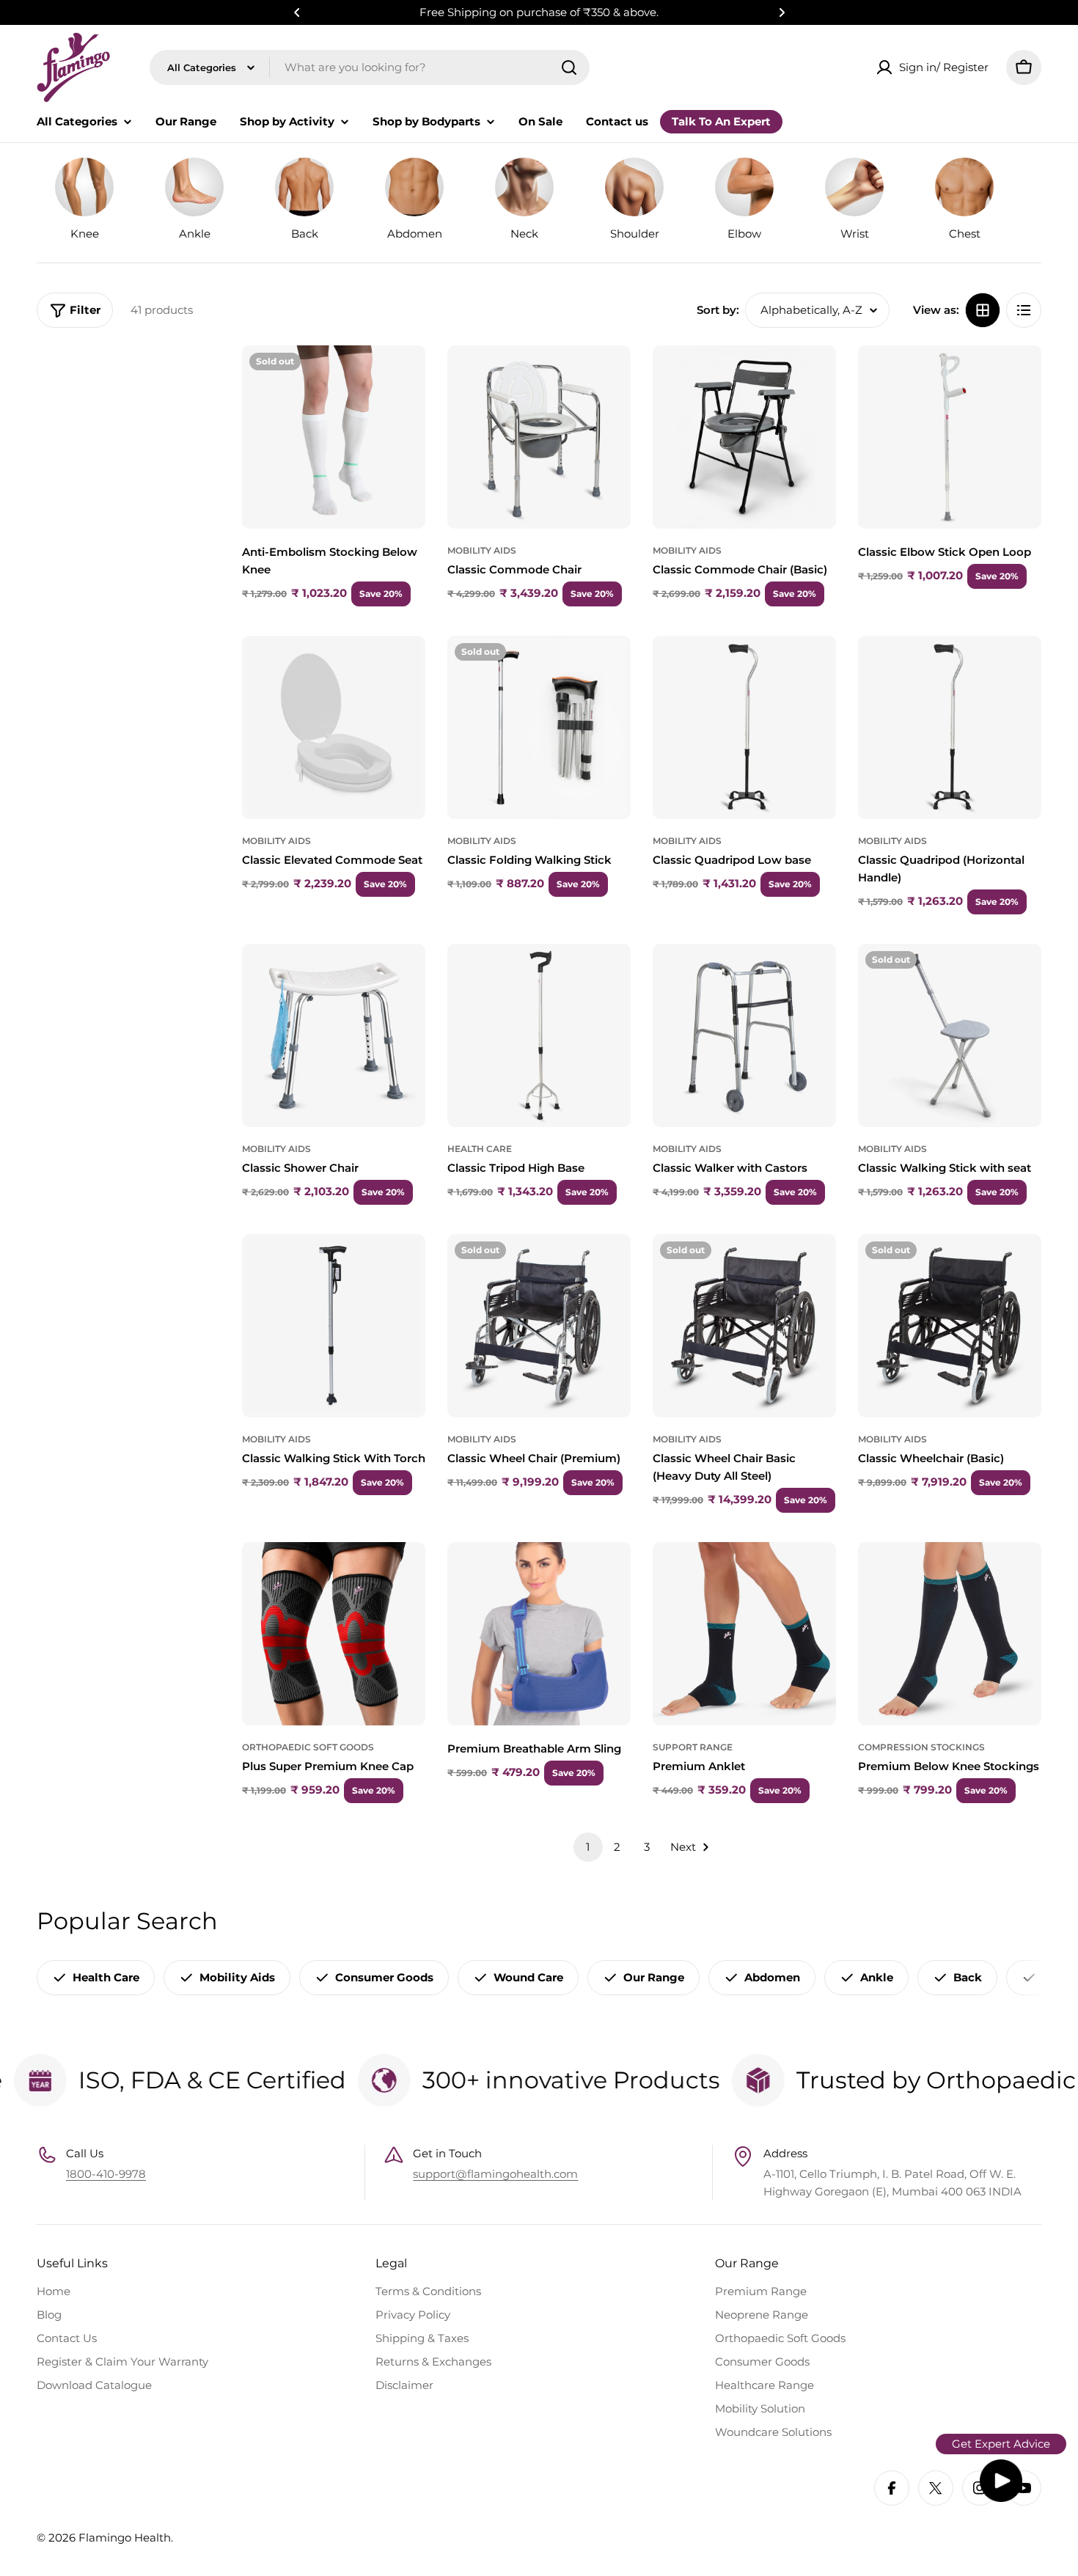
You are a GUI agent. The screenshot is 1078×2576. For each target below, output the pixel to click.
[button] (297, 12)
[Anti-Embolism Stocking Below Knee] (334, 437)
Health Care (480, 1149)
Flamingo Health (125, 2538)
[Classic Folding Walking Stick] (539, 727)
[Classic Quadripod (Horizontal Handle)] (950, 727)
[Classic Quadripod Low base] (744, 727)
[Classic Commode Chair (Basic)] (744, 437)
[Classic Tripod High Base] (539, 1035)
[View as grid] (983, 310)
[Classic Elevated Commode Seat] (334, 727)
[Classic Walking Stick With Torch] (334, 1326)
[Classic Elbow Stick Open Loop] (950, 437)
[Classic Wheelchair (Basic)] (950, 1326)
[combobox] (370, 67)
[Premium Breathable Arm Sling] (539, 1634)
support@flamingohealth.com (495, 2174)
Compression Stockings (921, 1747)
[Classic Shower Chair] (334, 1035)
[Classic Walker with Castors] (744, 1035)
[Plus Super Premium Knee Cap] (334, 1634)
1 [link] (588, 1847)
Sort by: (718, 310)
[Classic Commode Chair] (539, 437)
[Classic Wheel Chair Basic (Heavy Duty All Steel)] (744, 1326)
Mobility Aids (482, 550)
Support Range (693, 1747)
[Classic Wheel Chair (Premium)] (539, 1326)
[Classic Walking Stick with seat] (950, 1035)
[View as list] (1024, 310)
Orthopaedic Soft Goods (308, 1747)
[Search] (569, 67)
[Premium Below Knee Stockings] (950, 1634)
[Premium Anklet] (744, 1634)
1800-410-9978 (106, 2174)
